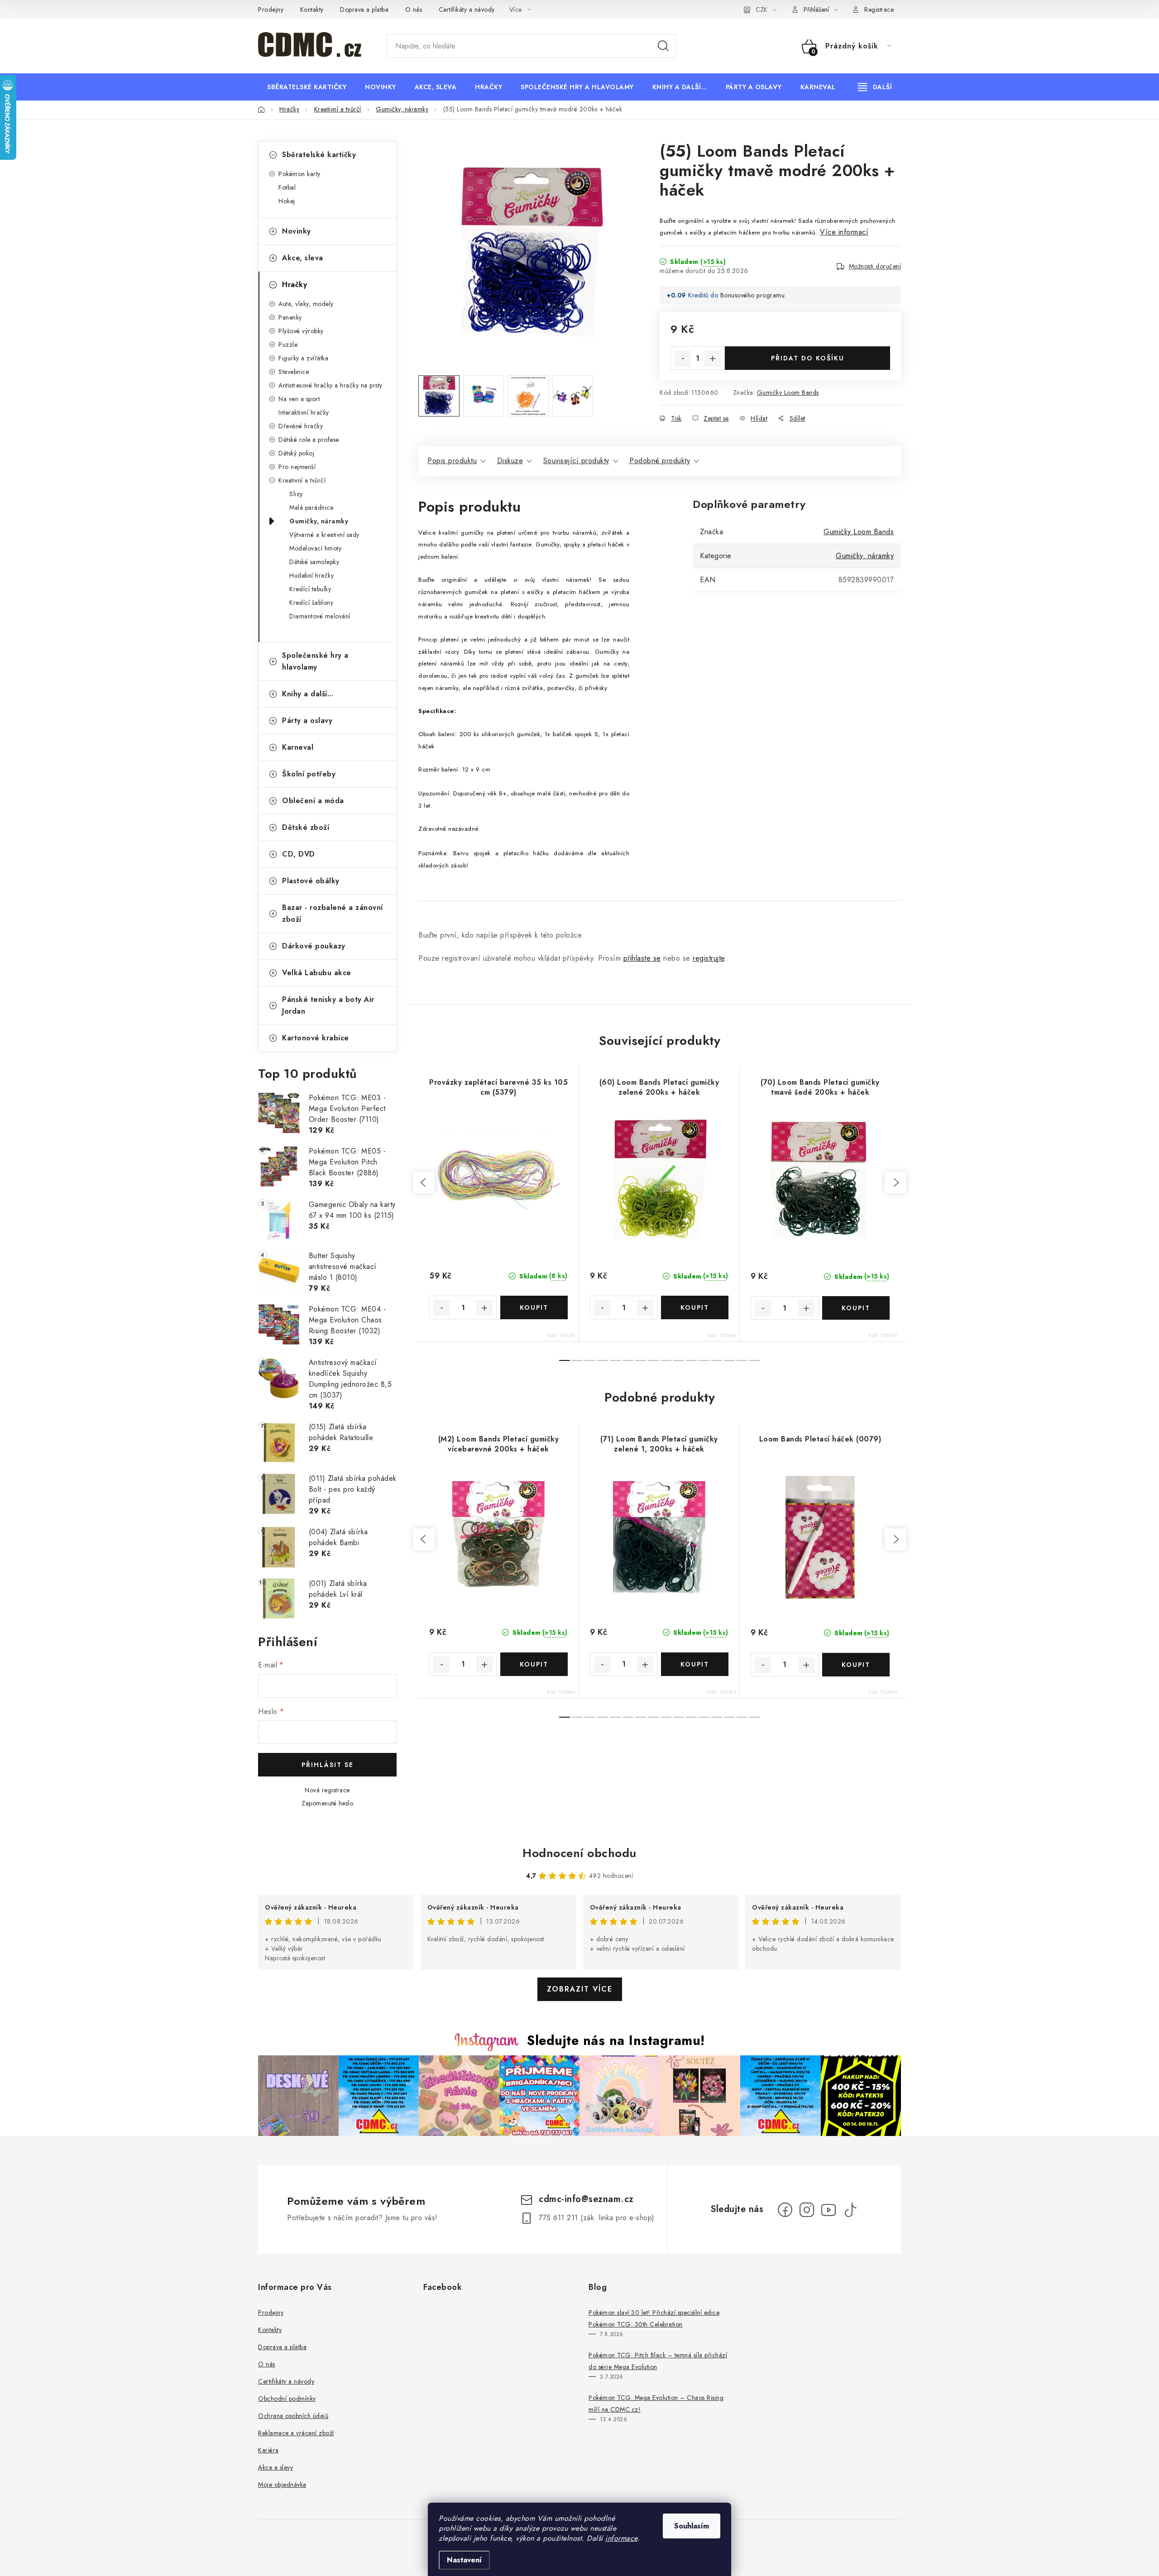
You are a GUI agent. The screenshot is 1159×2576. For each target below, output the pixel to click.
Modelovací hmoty (315, 548)
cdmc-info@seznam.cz (586, 2199)
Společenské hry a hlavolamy (315, 661)
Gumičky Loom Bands (788, 393)
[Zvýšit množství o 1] (713, 359)
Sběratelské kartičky (319, 155)
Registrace (879, 10)
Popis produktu (452, 461)
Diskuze (510, 461)
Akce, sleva (303, 258)
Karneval (298, 747)
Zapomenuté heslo (327, 1803)
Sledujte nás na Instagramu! (616, 2040)
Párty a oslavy (307, 721)
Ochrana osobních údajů (293, 2416)
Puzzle (288, 345)
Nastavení (464, 2560)
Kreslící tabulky (310, 589)
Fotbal (287, 187)
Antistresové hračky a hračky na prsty (330, 385)
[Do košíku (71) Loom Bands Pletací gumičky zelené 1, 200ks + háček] (695, 1664)
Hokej (287, 201)
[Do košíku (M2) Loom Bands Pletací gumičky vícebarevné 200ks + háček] (534, 1664)
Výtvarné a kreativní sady (324, 535)
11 (704, 1360)
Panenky (290, 317)
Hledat (663, 46)
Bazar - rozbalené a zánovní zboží (333, 913)
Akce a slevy (275, 2467)
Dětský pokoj (296, 453)
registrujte (709, 958)
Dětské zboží (306, 827)
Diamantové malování (320, 616)
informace (621, 2538)
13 (729, 1360)
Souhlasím (692, 2526)
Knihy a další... (308, 694)
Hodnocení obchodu (579, 1853)
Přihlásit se (328, 1765)
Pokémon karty (299, 174)
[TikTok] (850, 2210)
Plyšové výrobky (301, 331)
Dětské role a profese (309, 440)
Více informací (844, 232)
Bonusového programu (753, 295)
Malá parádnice (311, 508)
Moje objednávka (282, 2485)
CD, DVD (299, 854)
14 (742, 1360)
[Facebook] (785, 2210)
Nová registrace (327, 1790)
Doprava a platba (364, 10)
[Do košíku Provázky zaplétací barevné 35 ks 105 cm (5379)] (534, 1307)
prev (424, 1183)
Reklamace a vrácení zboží (296, 2433)
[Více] (875, 87)
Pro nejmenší (297, 467)
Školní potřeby (309, 774)
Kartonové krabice (316, 1038)
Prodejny (271, 10)
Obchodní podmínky (287, 2399)
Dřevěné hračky (301, 426)
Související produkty (576, 461)
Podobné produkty (660, 461)
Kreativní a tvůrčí (302, 480)
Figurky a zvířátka (303, 358)
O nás (414, 10)
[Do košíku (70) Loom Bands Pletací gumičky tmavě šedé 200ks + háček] (856, 1308)
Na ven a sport (299, 399)
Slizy (296, 494)
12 (717, 1360)
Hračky (295, 285)
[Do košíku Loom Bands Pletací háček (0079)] (856, 1665)
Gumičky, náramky (319, 521)
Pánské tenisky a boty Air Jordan (328, 1005)
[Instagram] (807, 2210)
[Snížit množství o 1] (683, 359)
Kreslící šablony (311, 603)
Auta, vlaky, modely (306, 304)
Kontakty (312, 10)
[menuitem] (307, 87)
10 (691, 1360)
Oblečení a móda (313, 801)
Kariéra (268, 2450)
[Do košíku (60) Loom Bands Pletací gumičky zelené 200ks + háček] (695, 1307)
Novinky (297, 231)
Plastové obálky (311, 881)
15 (755, 1360)
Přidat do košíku (808, 358)
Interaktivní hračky (304, 412)
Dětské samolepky (314, 562)
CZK (761, 10)
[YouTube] (829, 2210)
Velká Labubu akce (317, 973)
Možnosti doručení (875, 266)
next (896, 1183)
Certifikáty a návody (467, 10)
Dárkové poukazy (314, 946)
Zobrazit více (580, 1989)
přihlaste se (642, 958)
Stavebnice (294, 372)
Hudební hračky (311, 575)
